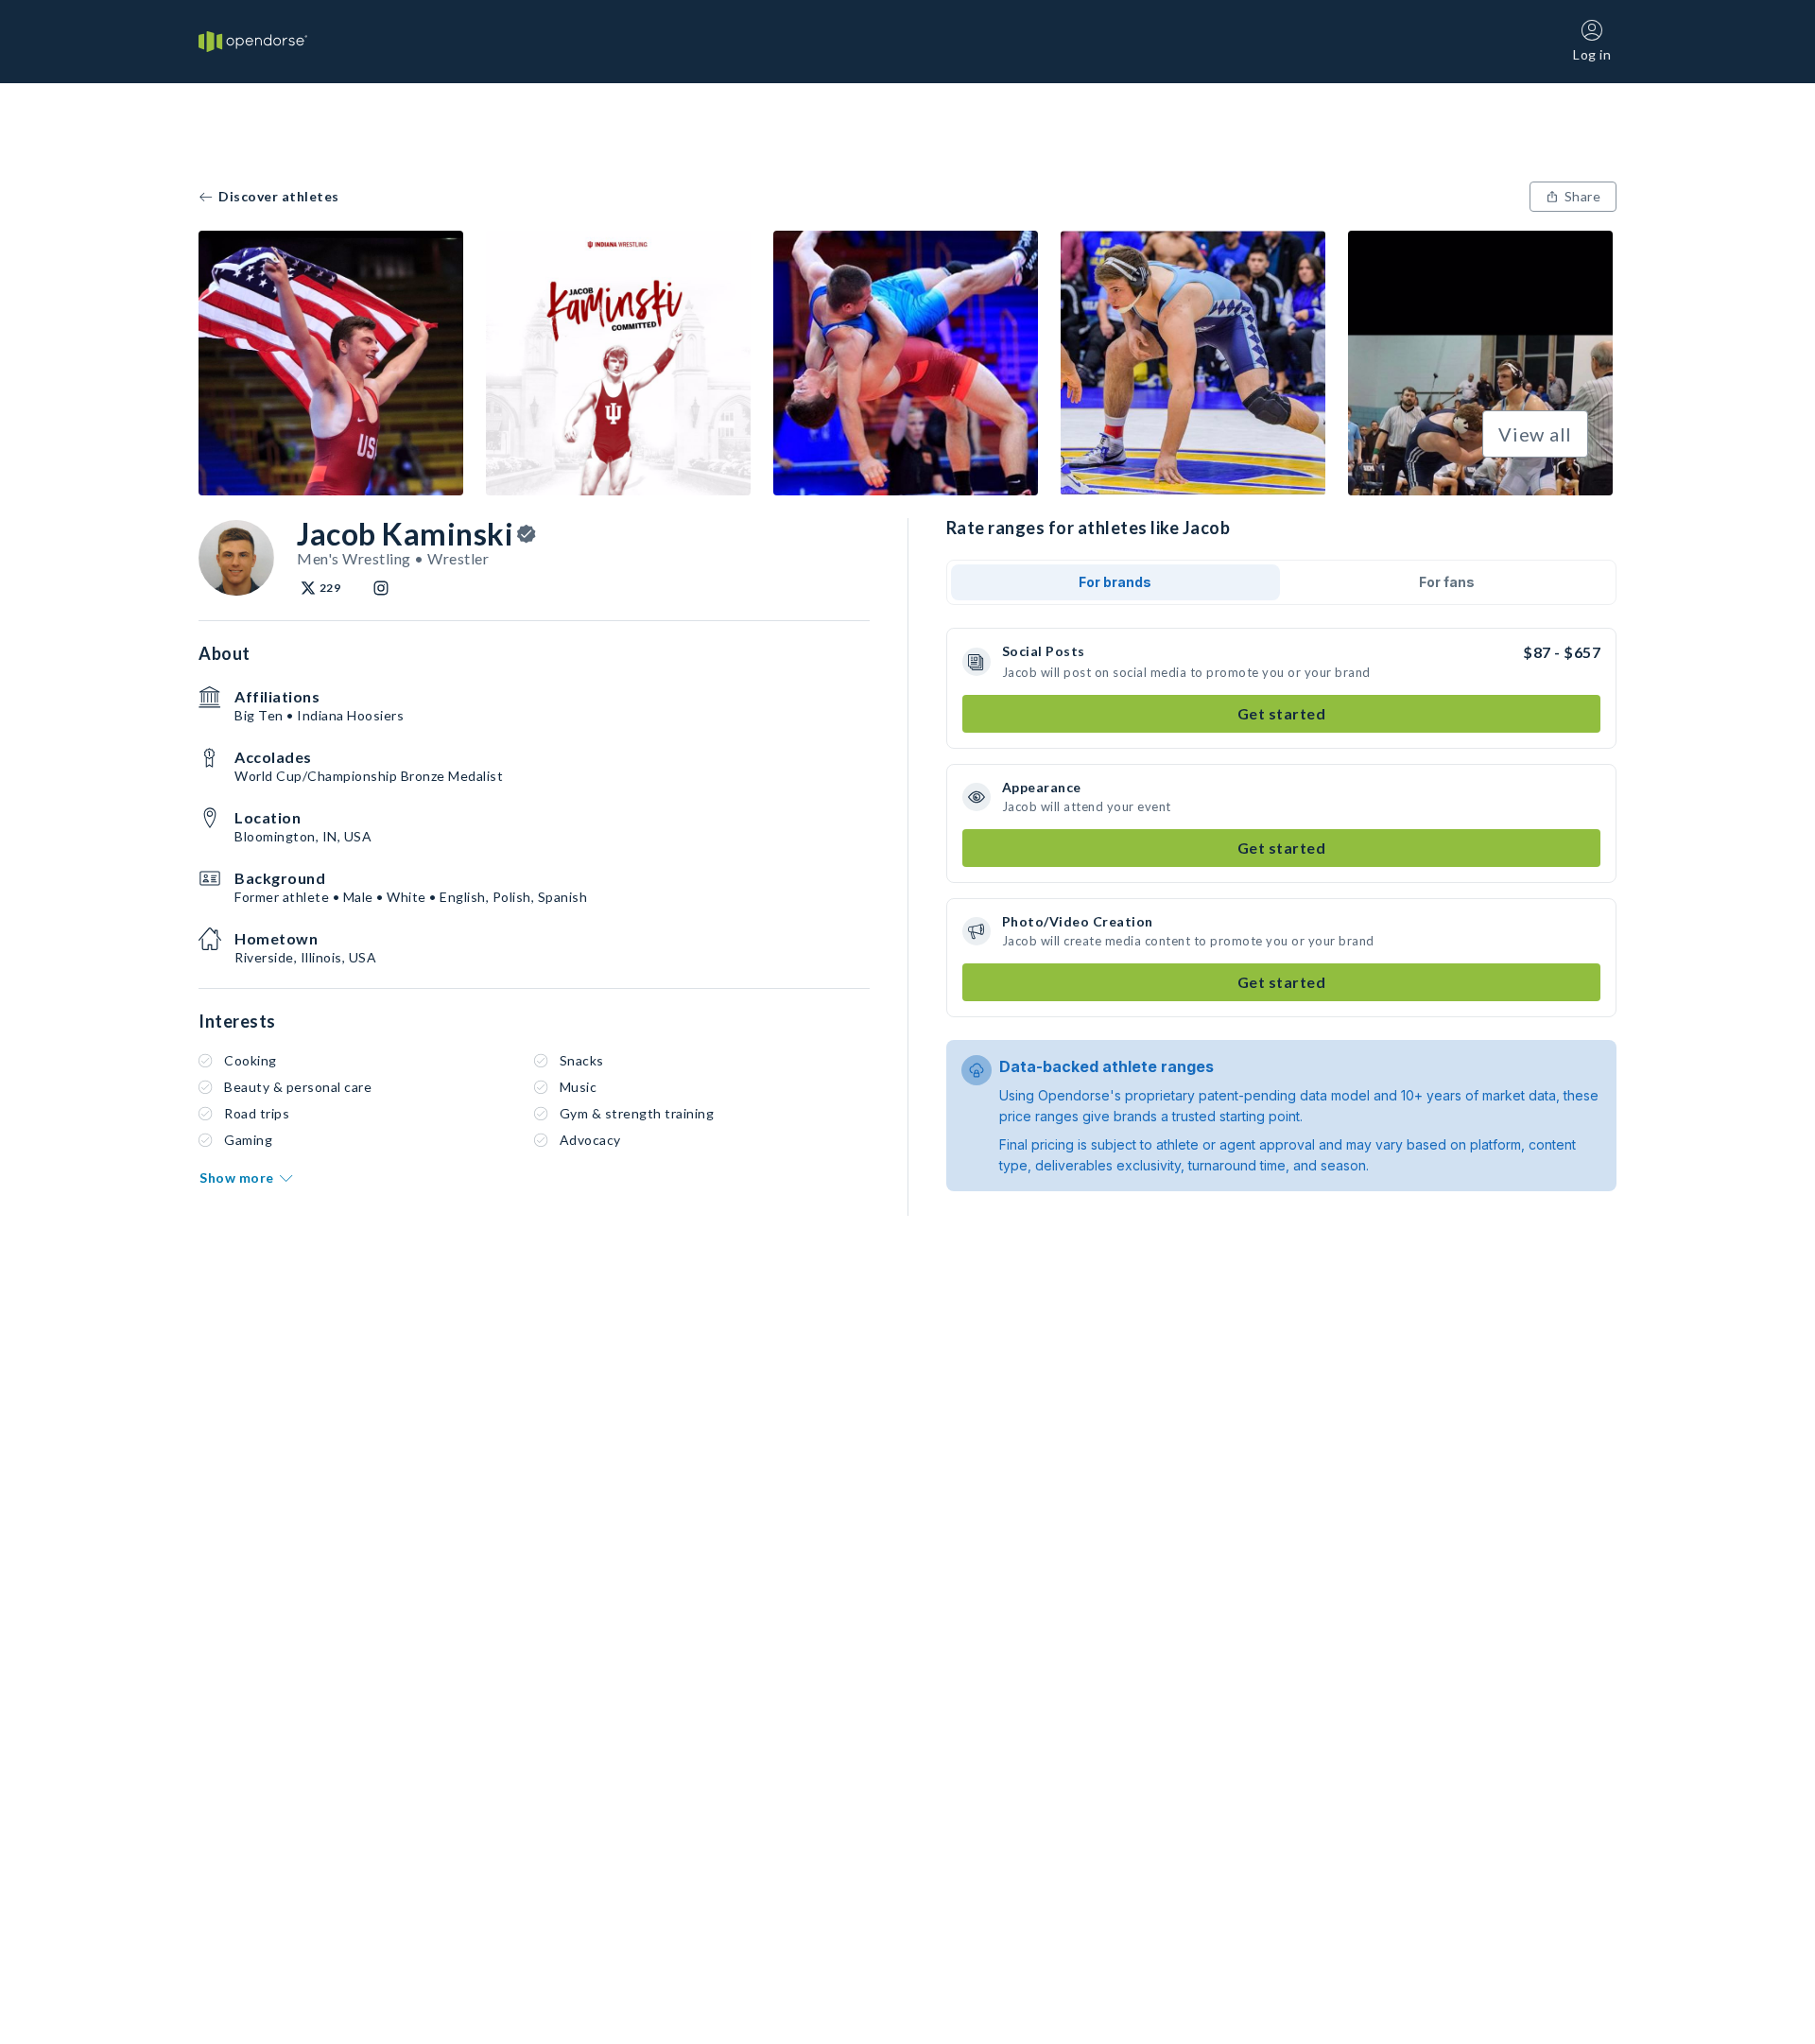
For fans (1447, 582)
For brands (1115, 582)
